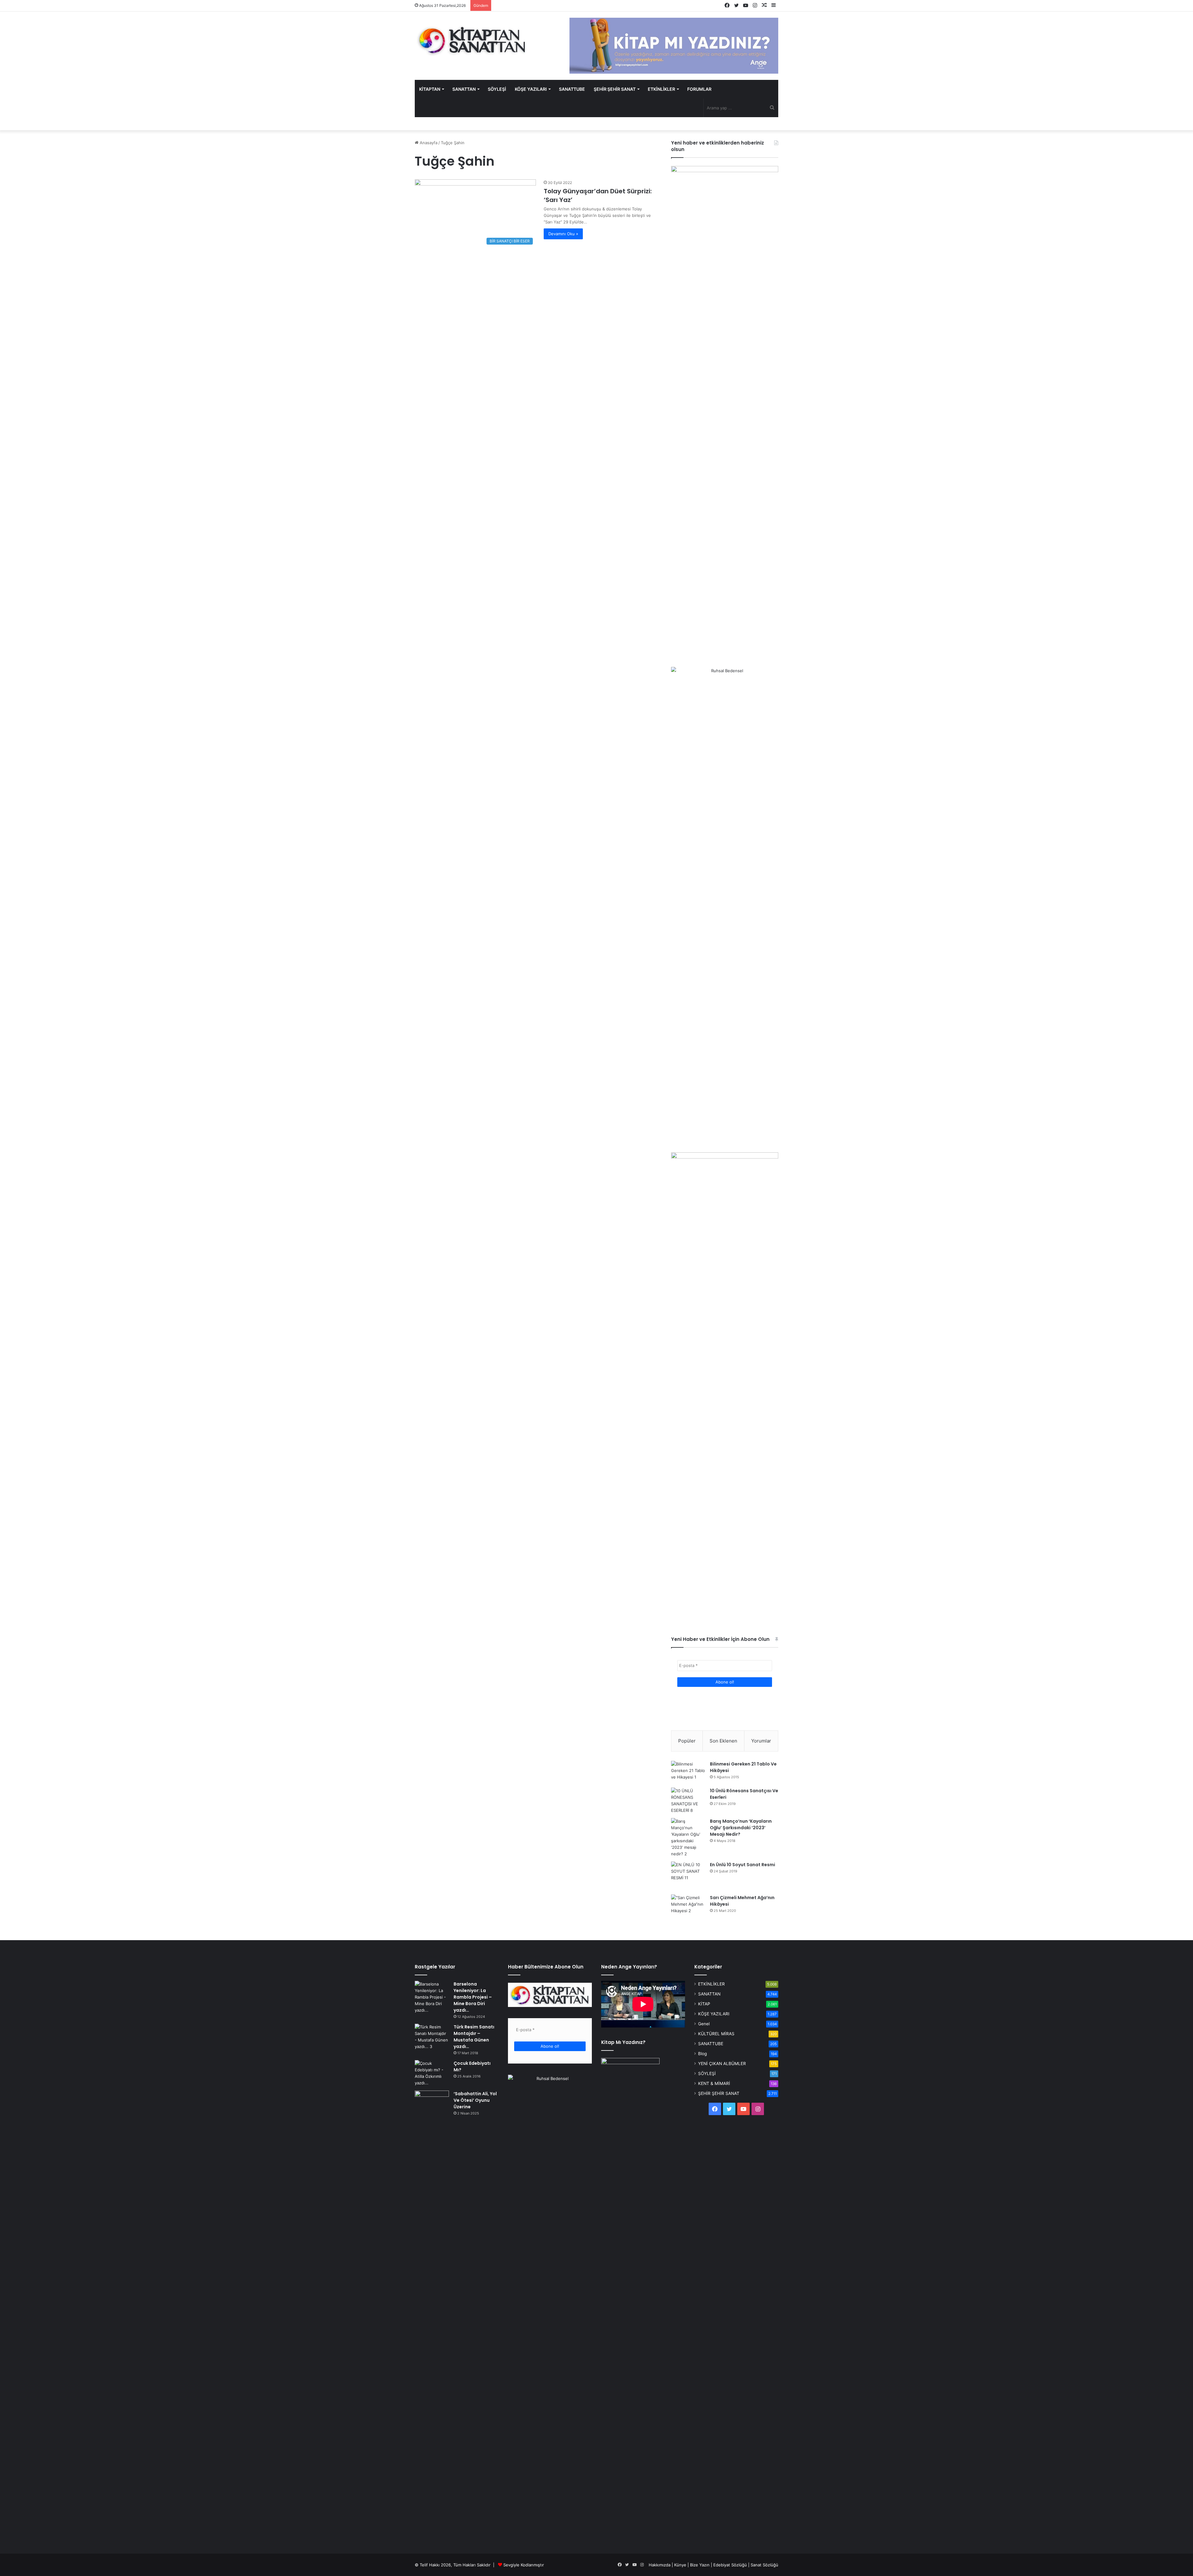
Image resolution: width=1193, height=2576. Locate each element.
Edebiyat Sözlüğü (730, 2565)
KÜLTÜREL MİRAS (716, 2034)
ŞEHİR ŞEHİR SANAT (615, 89)
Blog (702, 2054)
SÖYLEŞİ (497, 89)
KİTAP (704, 2004)
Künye (680, 2565)
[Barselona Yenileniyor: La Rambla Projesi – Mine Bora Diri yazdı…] (432, 1997)
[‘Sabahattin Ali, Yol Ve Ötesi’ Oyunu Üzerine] (432, 2102)
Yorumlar (761, 1741)
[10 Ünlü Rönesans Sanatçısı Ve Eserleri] (688, 1801)
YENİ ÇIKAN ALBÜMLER (722, 2064)
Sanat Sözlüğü (764, 2565)
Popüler (687, 1741)
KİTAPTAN (430, 89)
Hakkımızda (660, 2565)
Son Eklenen (723, 1741)
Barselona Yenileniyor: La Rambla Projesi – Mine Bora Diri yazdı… (473, 1997)
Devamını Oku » (563, 234)
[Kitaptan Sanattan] (472, 40)
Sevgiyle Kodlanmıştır (524, 2565)
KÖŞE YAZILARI (531, 89)
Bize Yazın (700, 2565)
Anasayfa (428, 143)
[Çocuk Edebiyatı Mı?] (432, 2073)
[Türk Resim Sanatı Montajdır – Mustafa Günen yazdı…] (432, 2037)
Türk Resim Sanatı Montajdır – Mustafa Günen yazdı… (474, 2037)
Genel (704, 2024)
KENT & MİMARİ (714, 2083)
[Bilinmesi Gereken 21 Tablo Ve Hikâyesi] (688, 1772)
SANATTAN (464, 89)
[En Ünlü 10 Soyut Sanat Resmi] (688, 1876)
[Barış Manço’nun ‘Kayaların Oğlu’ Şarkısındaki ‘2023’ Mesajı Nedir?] (688, 1838)
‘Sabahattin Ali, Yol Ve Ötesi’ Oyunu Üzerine (475, 2100)
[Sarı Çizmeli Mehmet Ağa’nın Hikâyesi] (688, 1906)
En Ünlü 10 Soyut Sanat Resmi (743, 1865)
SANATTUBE (572, 89)
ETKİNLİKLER (661, 89)
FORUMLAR (699, 89)
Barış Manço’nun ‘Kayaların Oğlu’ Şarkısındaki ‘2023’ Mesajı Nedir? (741, 1828)
